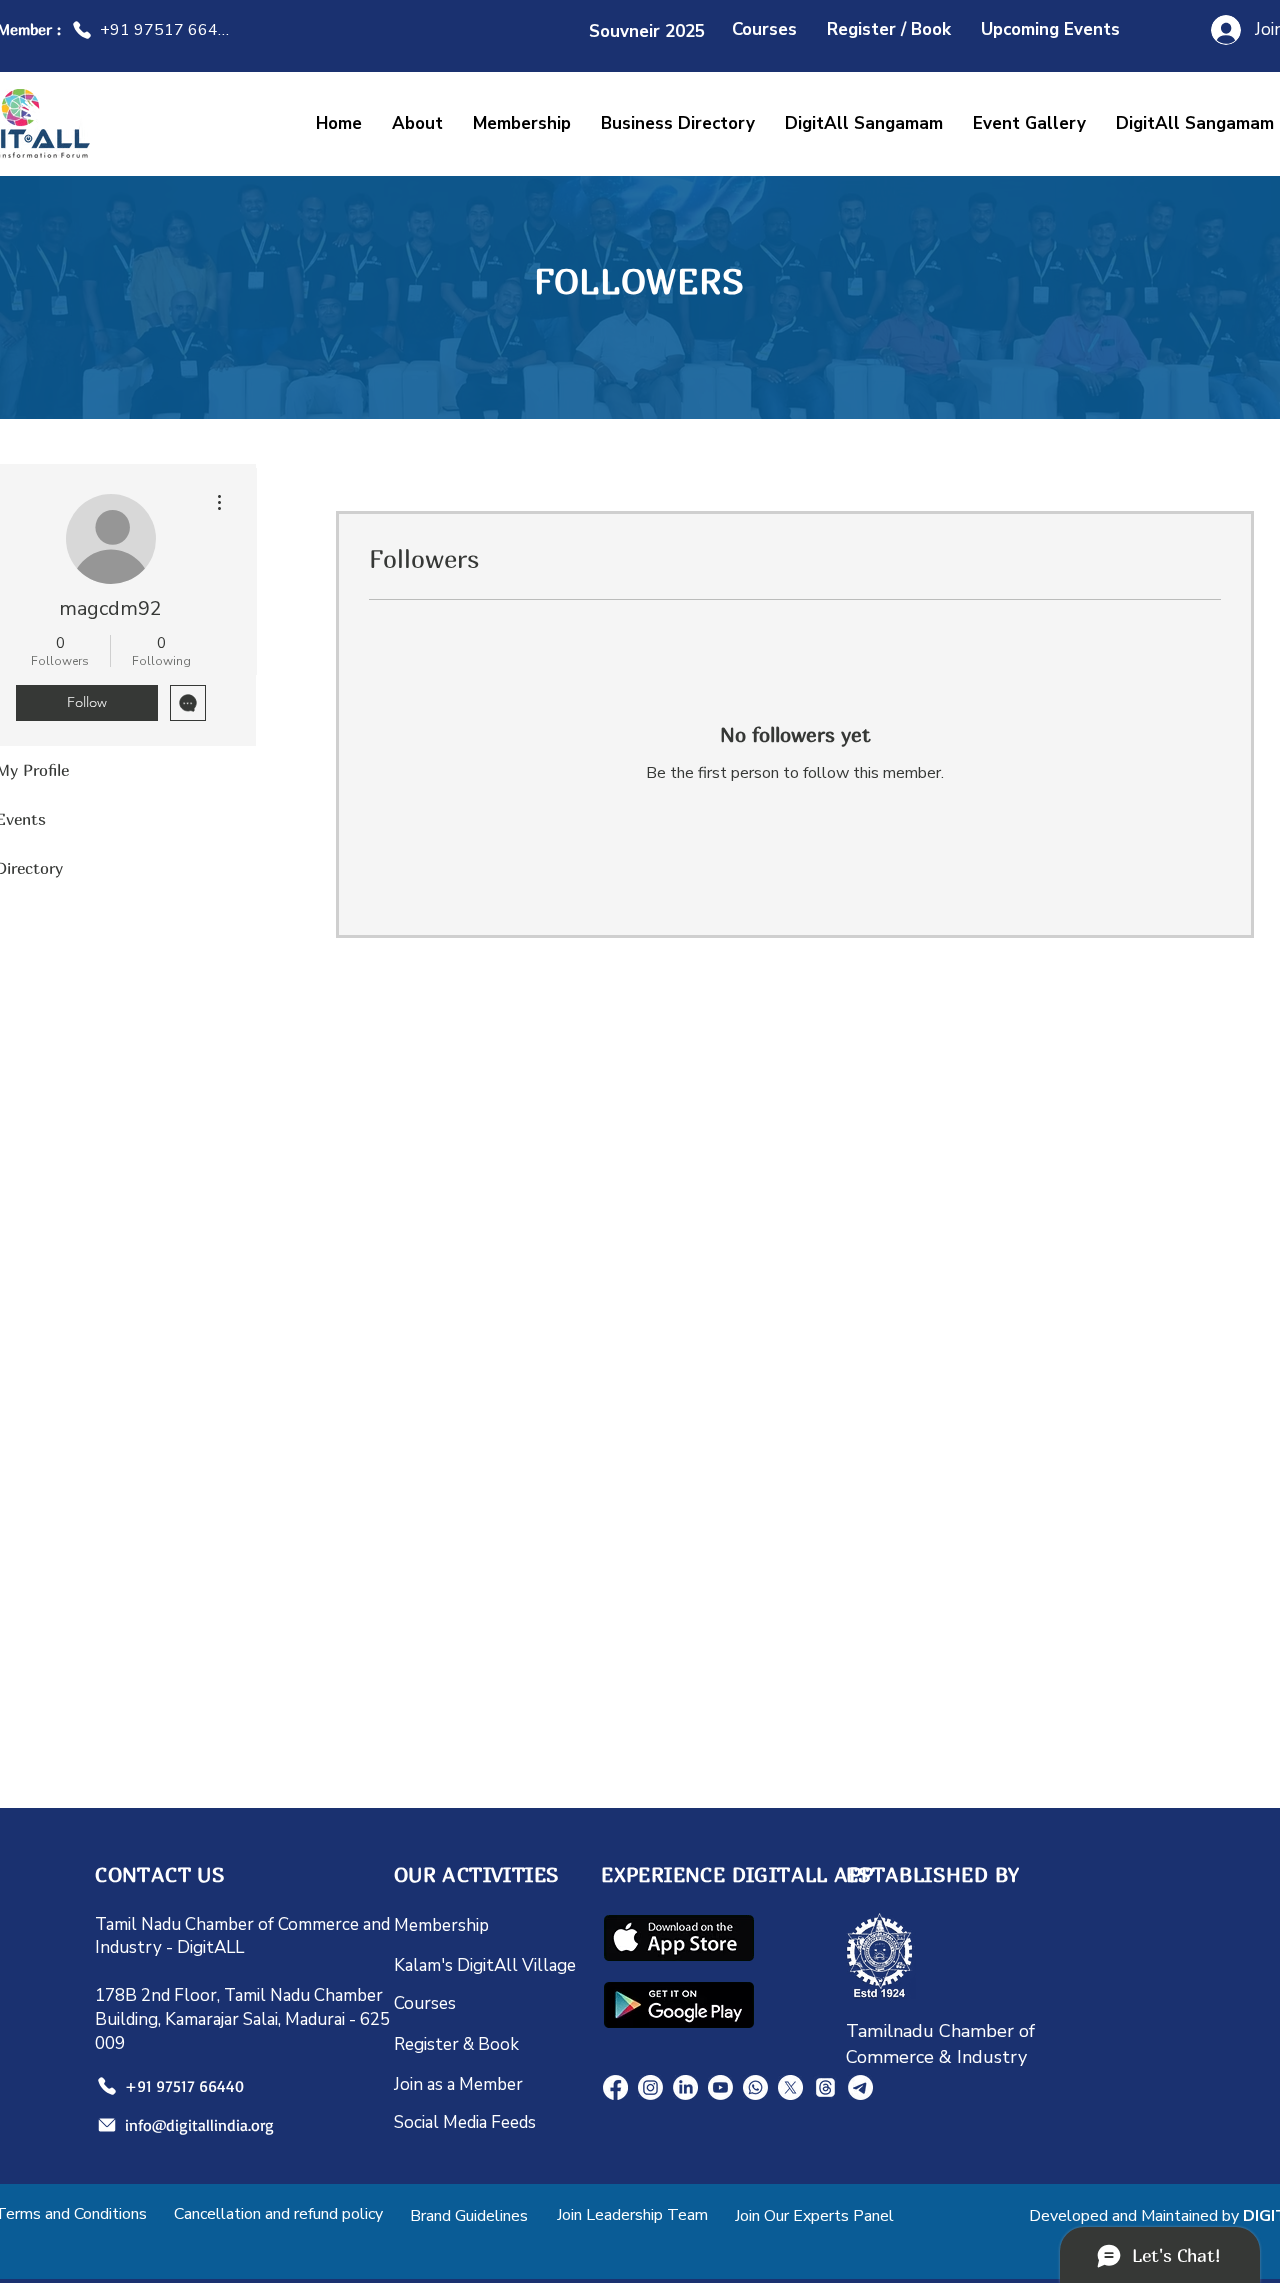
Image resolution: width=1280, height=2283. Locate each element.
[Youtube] (720, 2087)
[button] (864, 123)
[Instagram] (650, 2087)
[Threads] (825, 2087)
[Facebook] (615, 2087)
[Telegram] (860, 2087)
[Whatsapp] (755, 2087)
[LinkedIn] (685, 2087)
